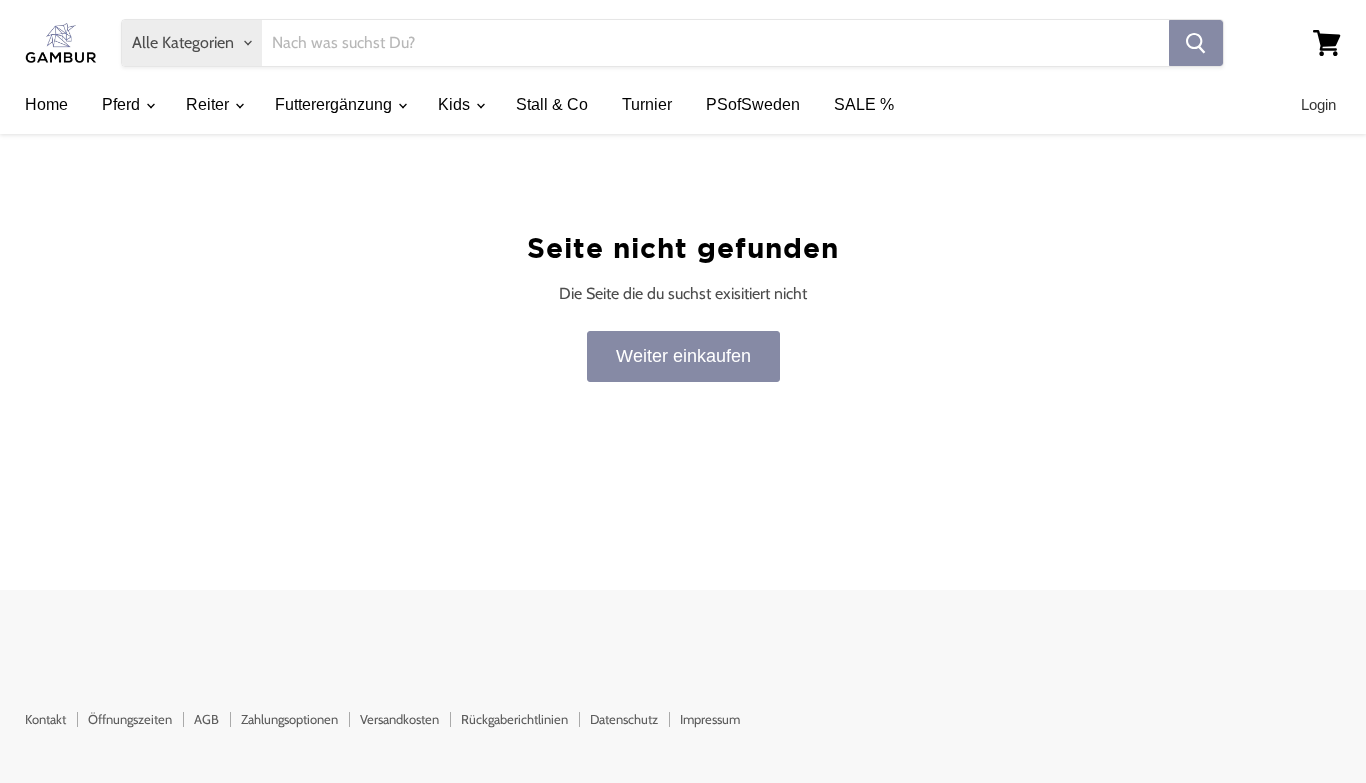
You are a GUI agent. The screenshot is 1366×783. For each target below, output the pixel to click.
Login (1318, 104)
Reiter (209, 104)
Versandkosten (399, 719)
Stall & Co (552, 104)
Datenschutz (624, 719)
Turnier (647, 104)
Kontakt (45, 719)
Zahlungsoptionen (289, 719)
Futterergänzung (335, 104)
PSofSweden (753, 104)
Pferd (123, 104)
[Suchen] (1196, 43)
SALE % (864, 104)
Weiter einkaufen (683, 356)
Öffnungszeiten (130, 719)
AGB (206, 719)
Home (46, 104)
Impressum (710, 719)
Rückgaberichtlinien (514, 719)
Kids (456, 104)
